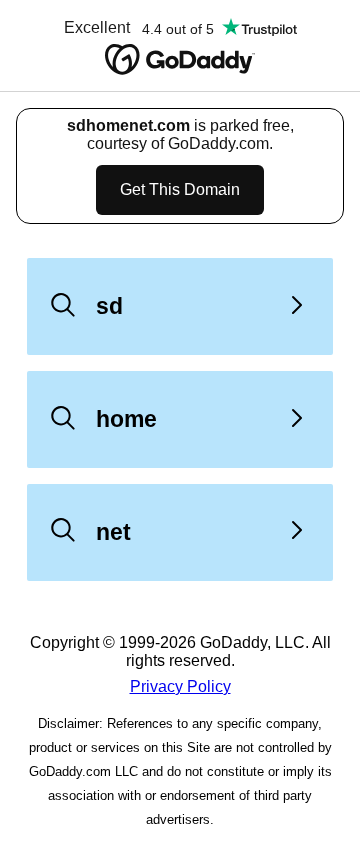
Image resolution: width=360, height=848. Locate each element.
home (126, 419)
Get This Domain (180, 189)
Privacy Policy (180, 686)
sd (109, 306)
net (113, 532)
